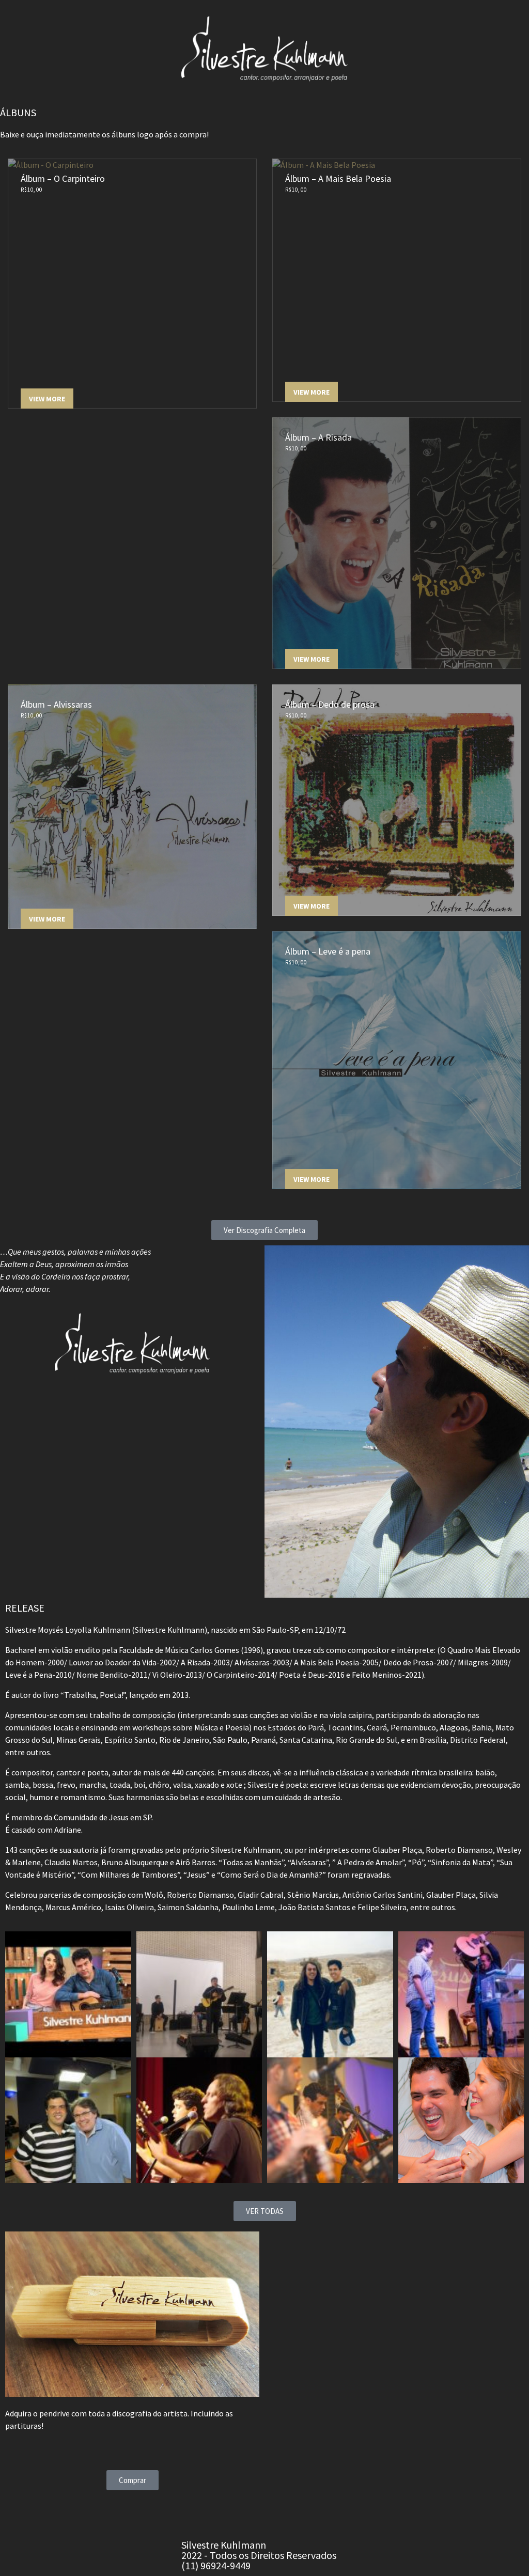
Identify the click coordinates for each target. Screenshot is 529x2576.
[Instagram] (222, 2513)
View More (47, 399)
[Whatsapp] (276, 2513)
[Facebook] (194, 2513)
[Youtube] (249, 2513)
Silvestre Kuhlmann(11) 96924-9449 (259, 2555)
